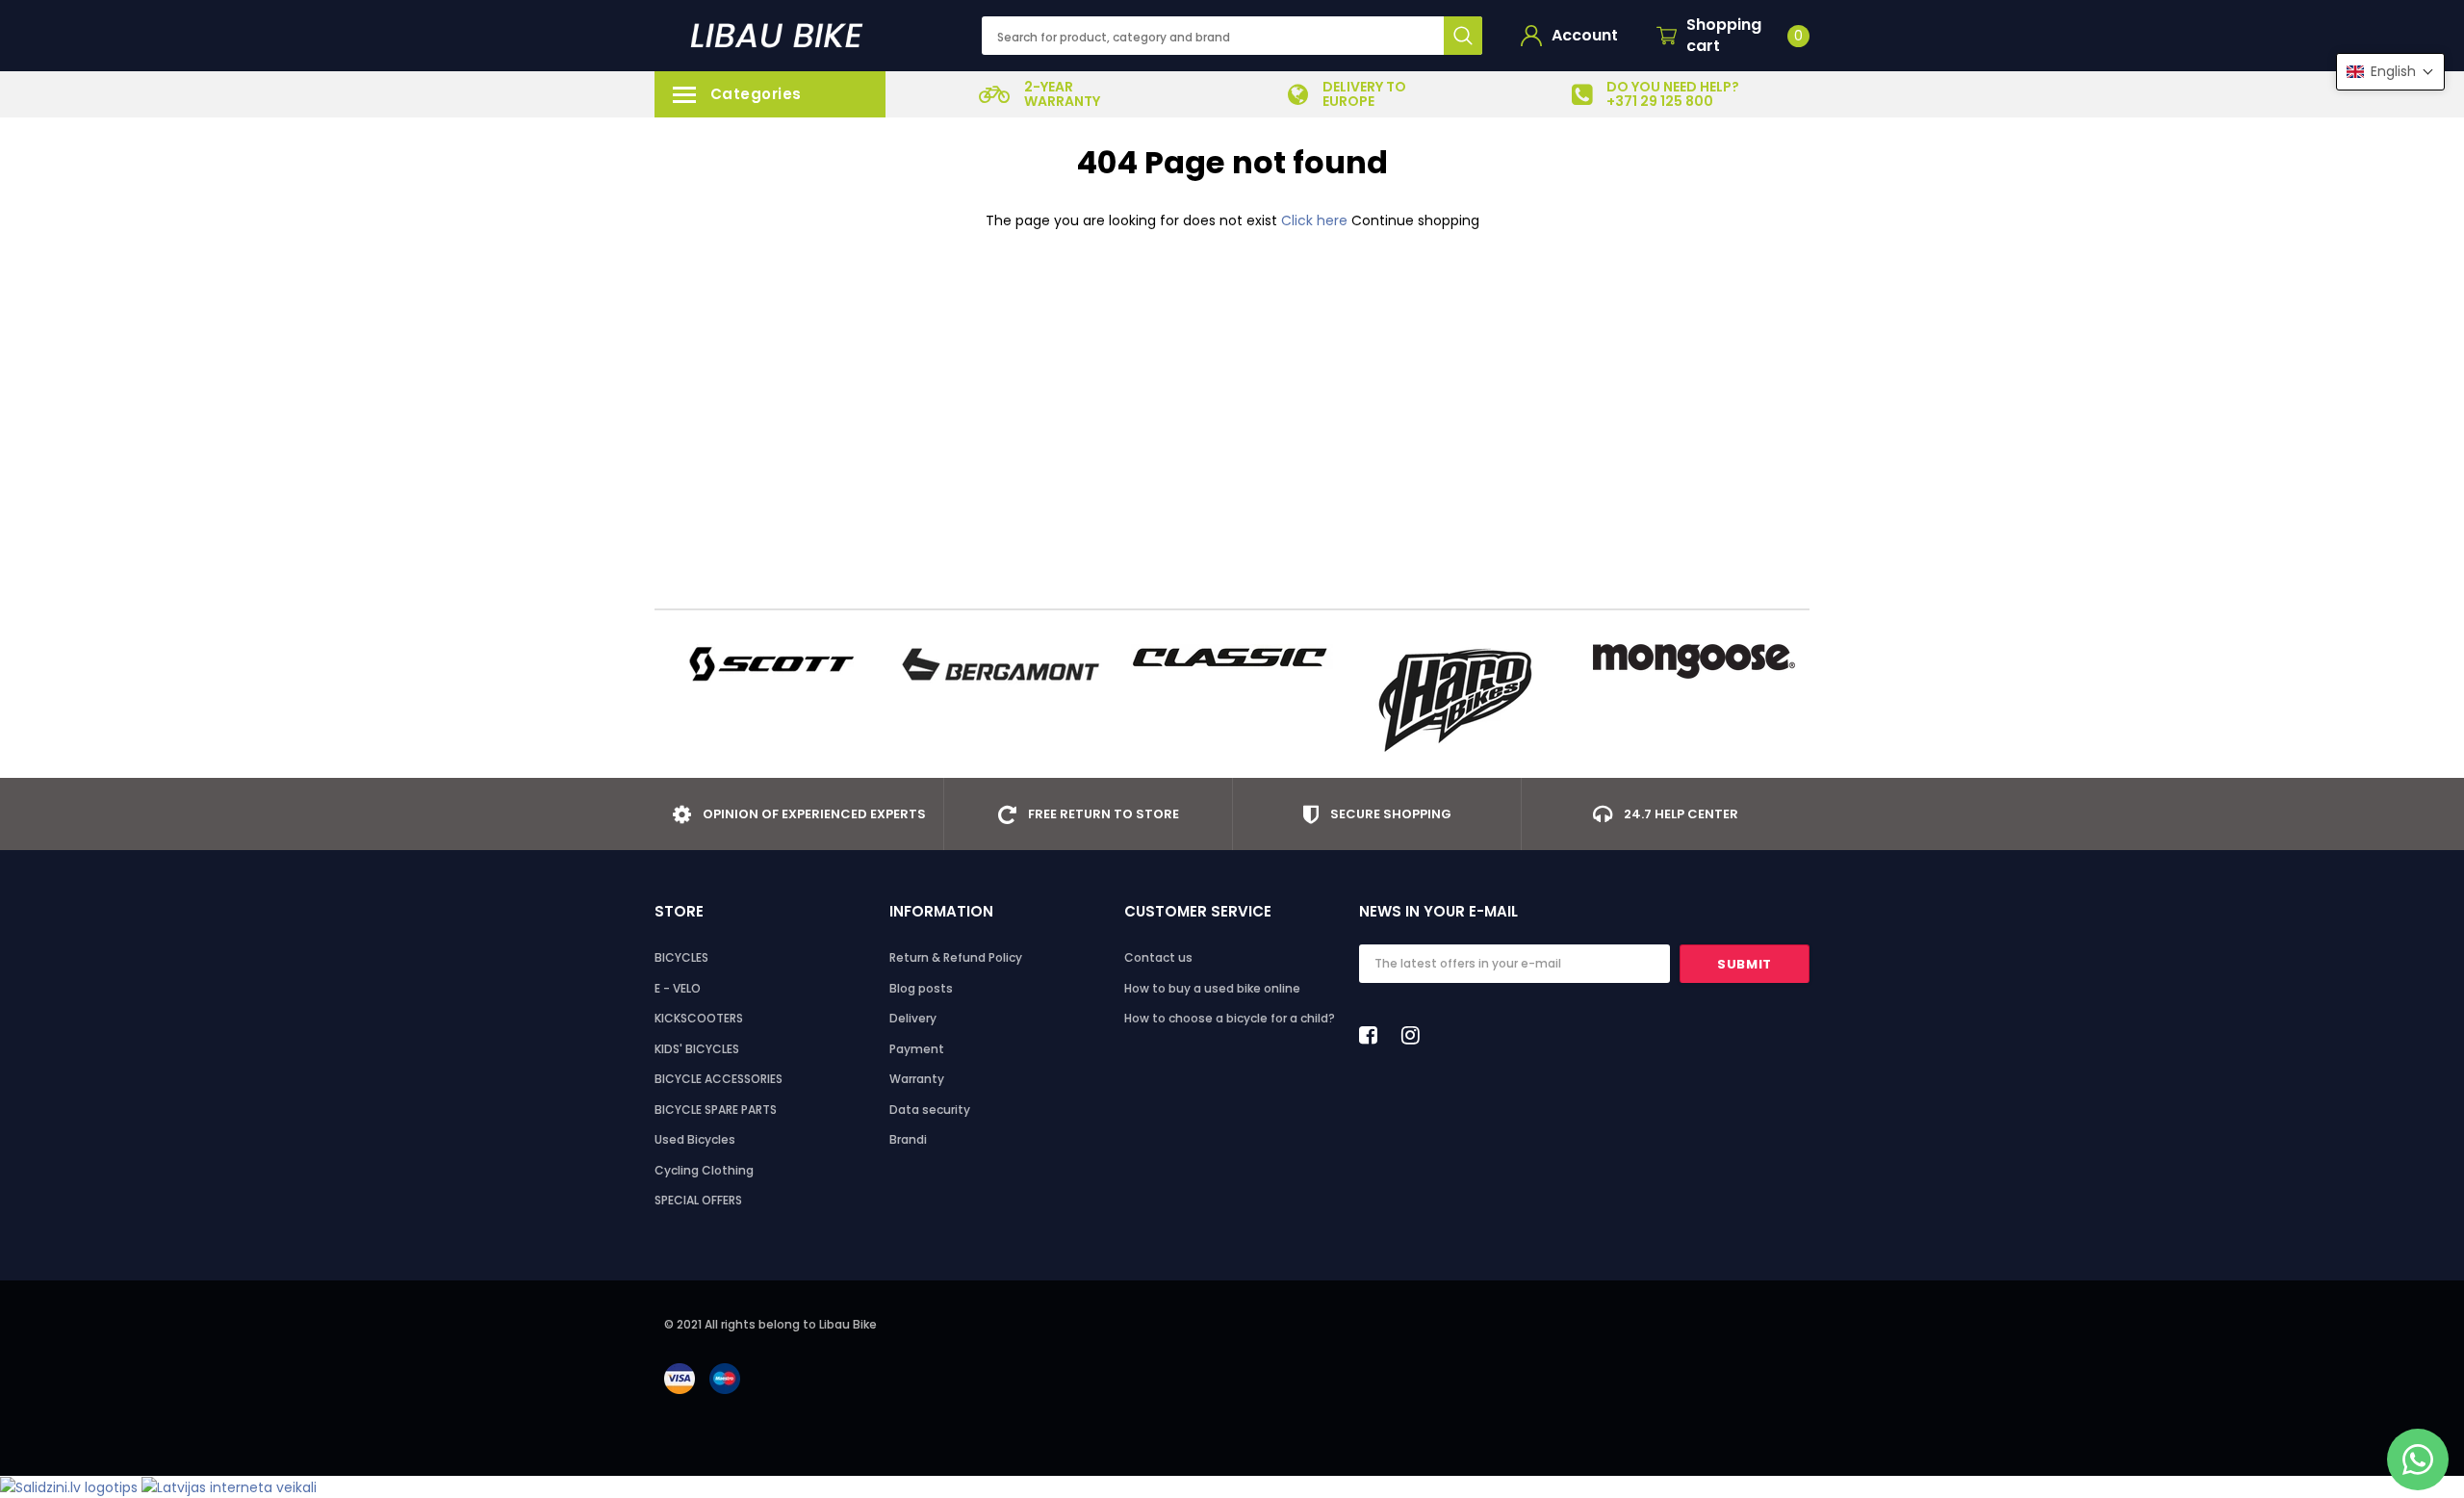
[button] (2390, 72)
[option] (1039, 94)
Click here (1316, 220)
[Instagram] (1416, 1035)
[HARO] (1463, 700)
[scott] (770, 664)
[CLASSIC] (1232, 657)
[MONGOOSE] (1694, 661)
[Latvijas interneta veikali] (229, 1486)
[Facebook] (1373, 1035)
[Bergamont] (1001, 664)
